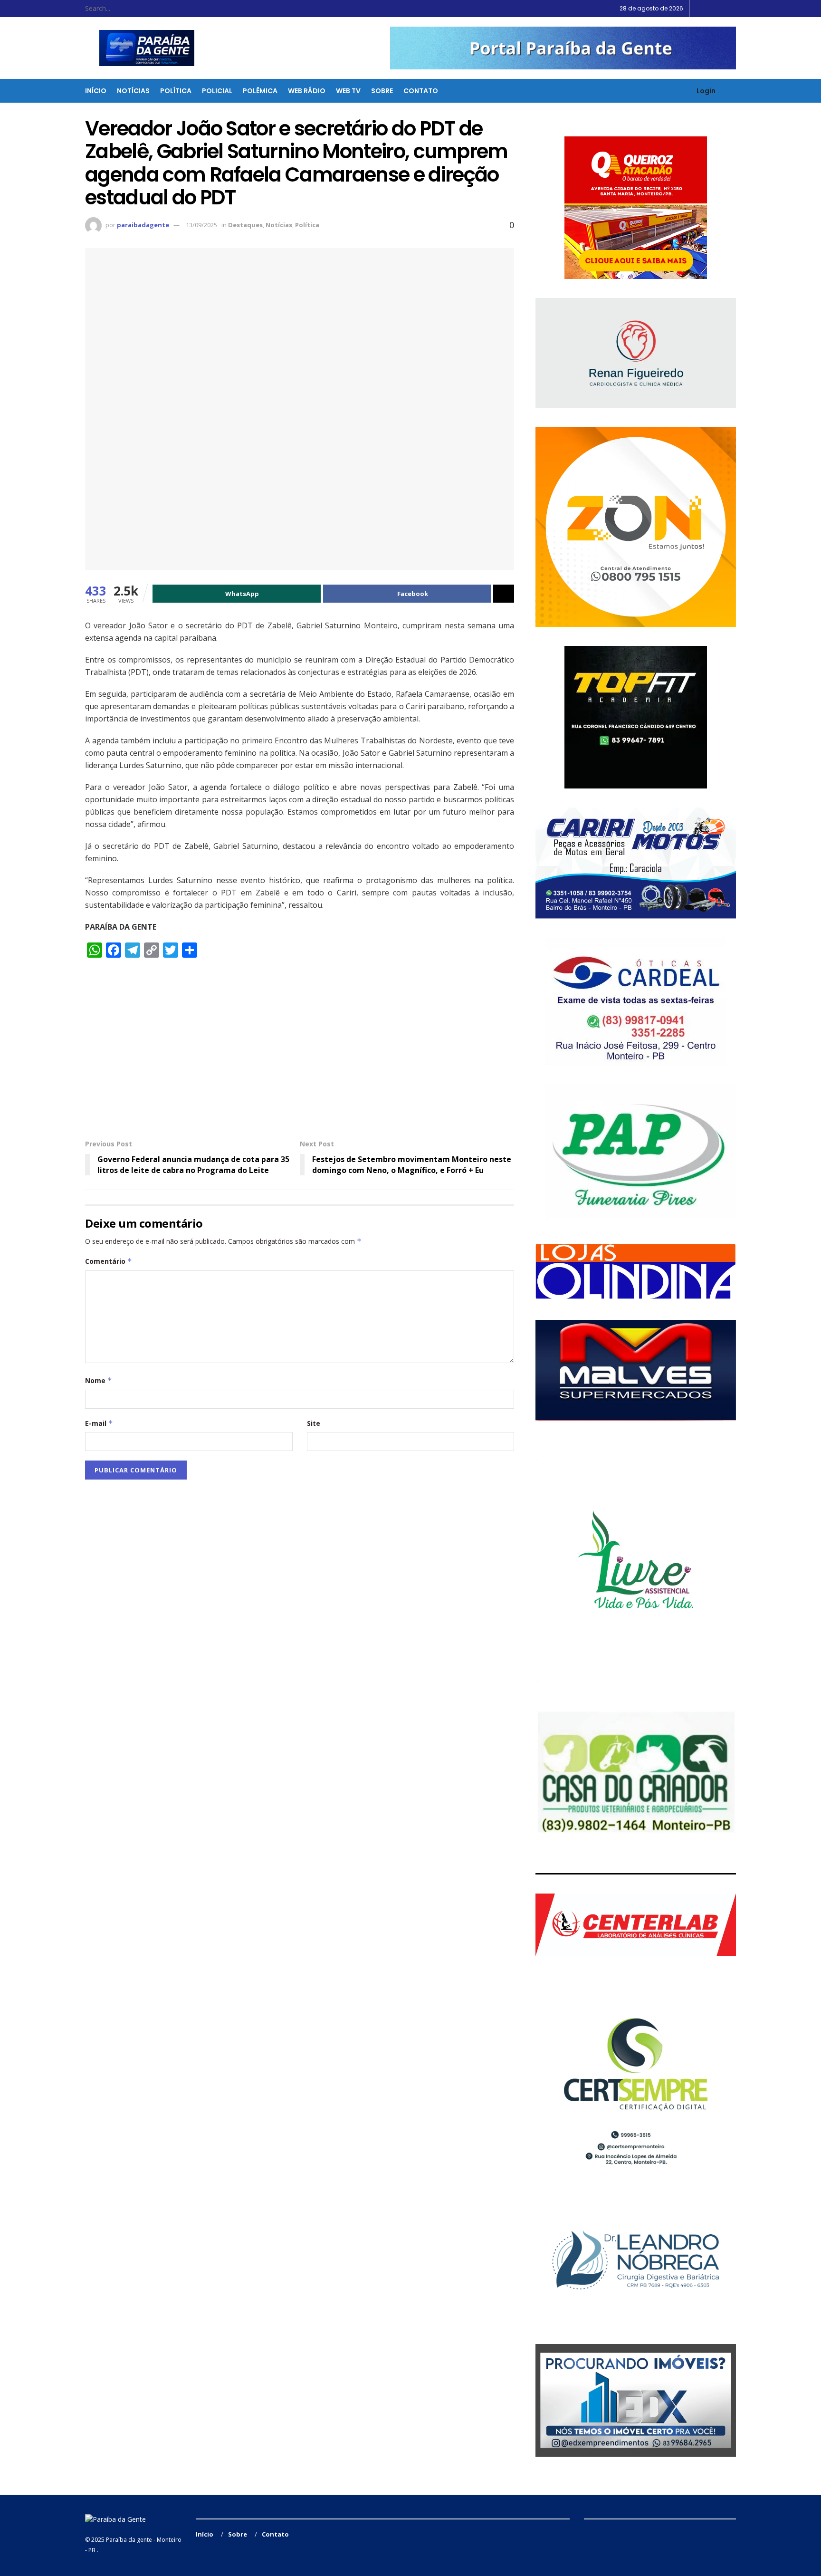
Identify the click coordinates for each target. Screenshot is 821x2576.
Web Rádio (307, 91)
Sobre (382, 91)
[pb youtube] (563, 48)
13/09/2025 (201, 225)
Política (176, 91)
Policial (217, 91)
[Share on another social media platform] (504, 594)
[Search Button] (164, 9)
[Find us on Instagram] (721, 9)
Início (96, 91)
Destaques (245, 225)
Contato (421, 91)
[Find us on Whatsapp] (733, 9)
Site (314, 1423)
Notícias (133, 91)
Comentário (109, 1261)
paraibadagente (143, 225)
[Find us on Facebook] (710, 9)
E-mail (99, 1423)
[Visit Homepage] (141, 48)
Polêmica (260, 91)
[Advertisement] (300, 1048)
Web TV (348, 91)
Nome (99, 1380)
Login (705, 91)
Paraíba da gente (129, 2540)
